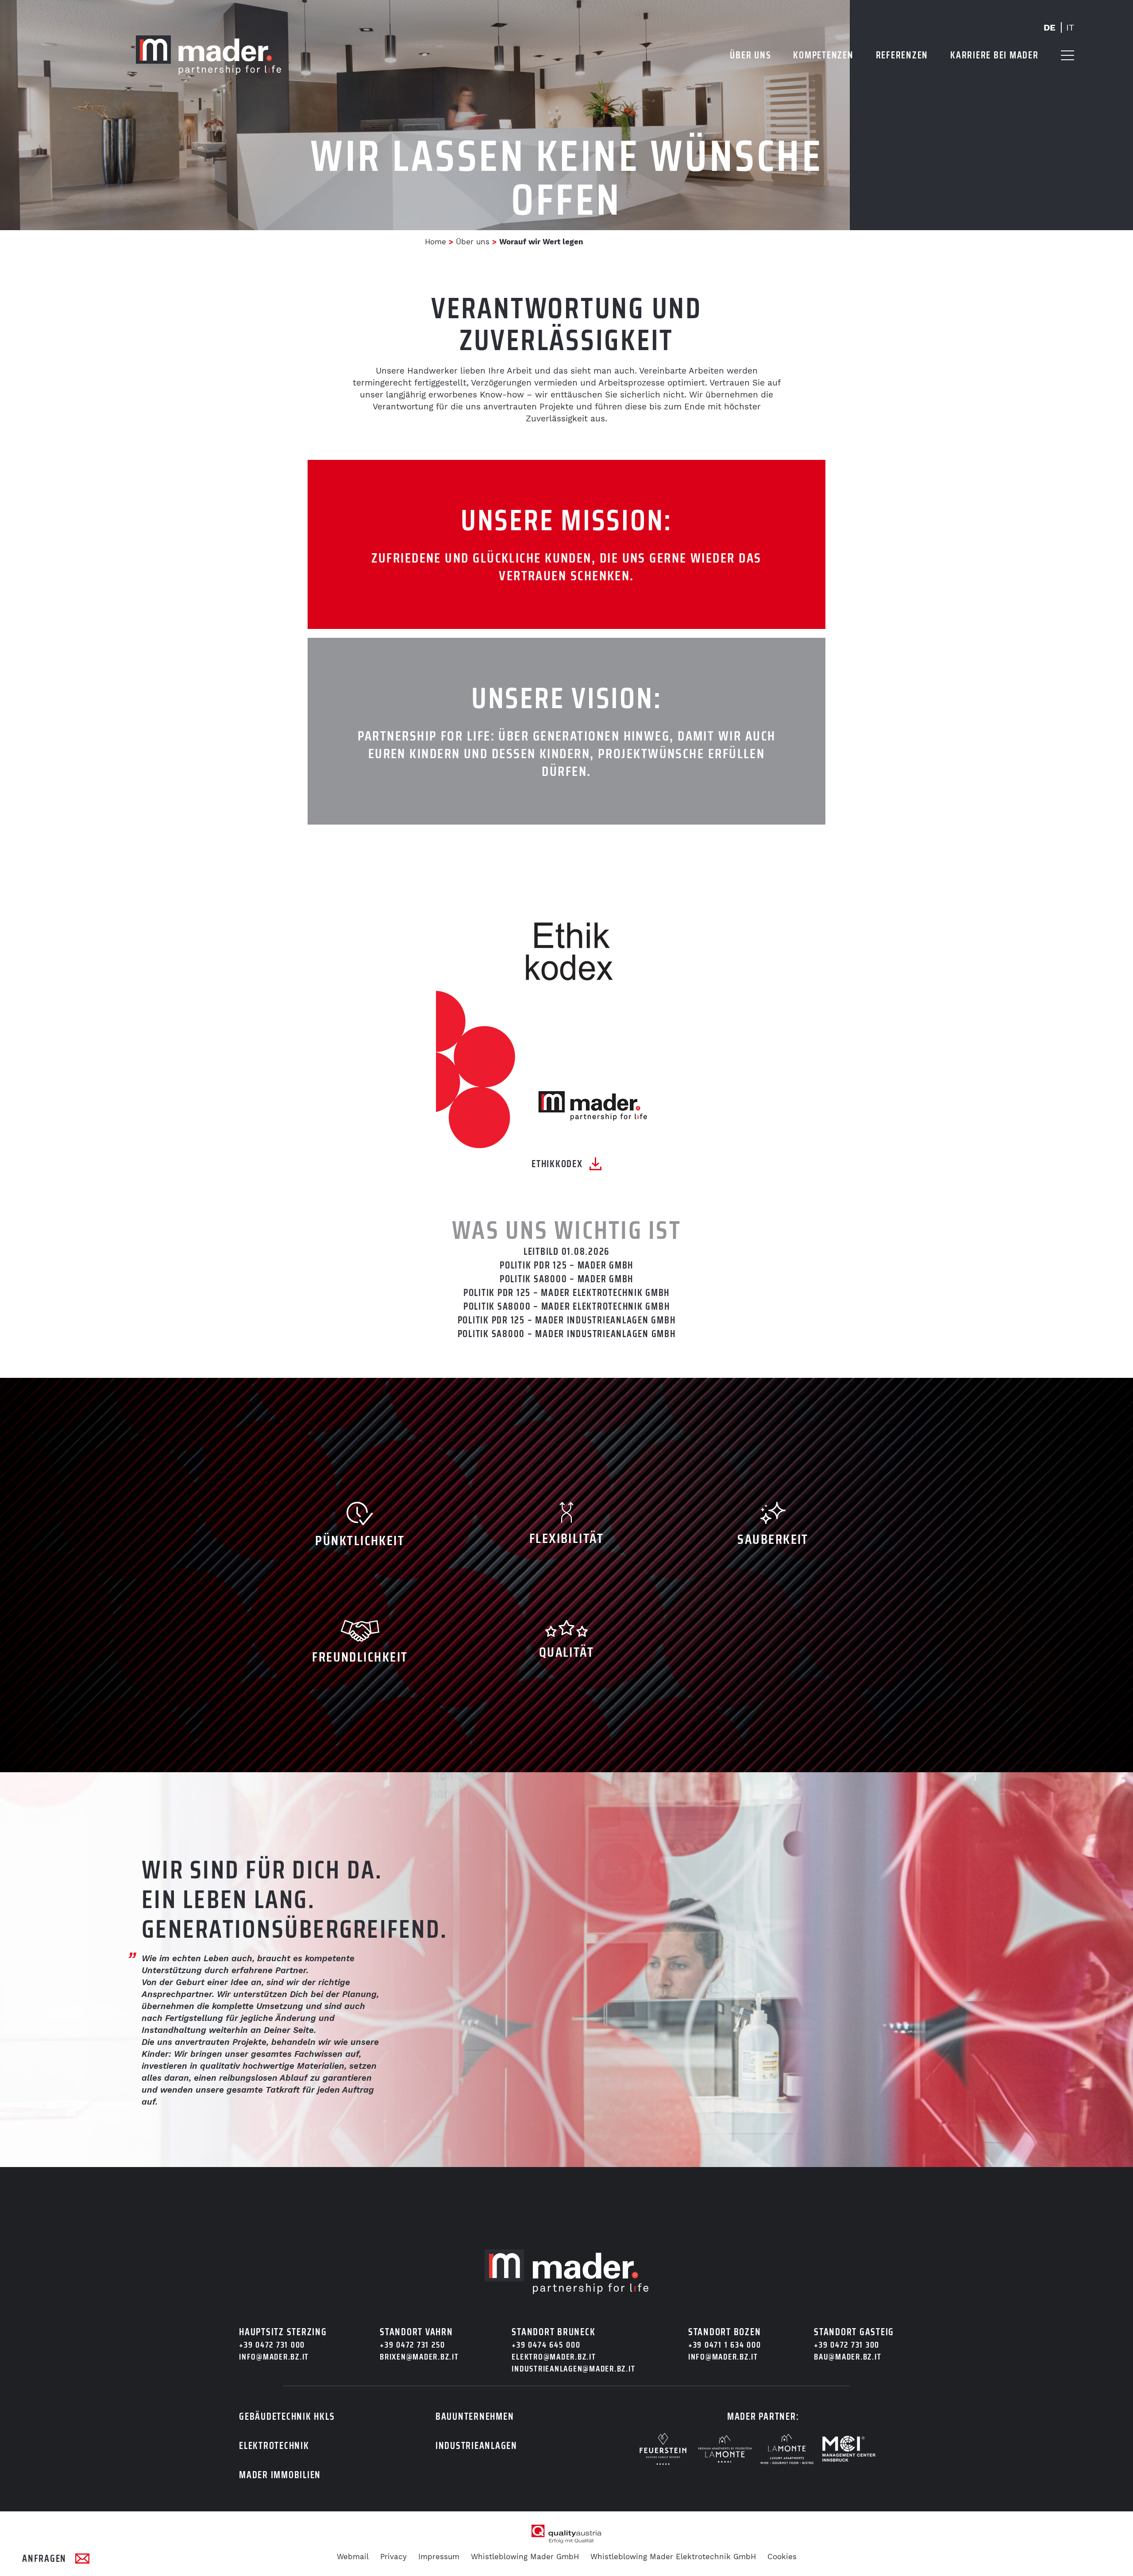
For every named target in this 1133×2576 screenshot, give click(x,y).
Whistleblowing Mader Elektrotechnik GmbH (673, 2557)
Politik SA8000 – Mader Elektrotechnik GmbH (567, 1306)
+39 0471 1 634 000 (725, 2345)
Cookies (782, 2557)
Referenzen (902, 55)
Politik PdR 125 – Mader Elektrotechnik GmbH (566, 1293)
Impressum (439, 2557)
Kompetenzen (823, 55)
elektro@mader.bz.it (554, 2357)
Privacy (393, 2557)
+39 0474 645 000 (546, 2345)
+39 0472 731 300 (847, 2345)
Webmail (353, 2557)
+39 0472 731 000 (272, 2345)
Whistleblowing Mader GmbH (525, 2557)
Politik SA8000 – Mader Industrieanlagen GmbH (567, 1334)
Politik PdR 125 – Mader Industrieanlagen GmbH (567, 1320)
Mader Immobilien (280, 2475)
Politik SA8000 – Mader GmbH (566, 1279)
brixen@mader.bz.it (419, 2357)
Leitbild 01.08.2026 (566, 1251)
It (1070, 27)
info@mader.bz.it (274, 2357)
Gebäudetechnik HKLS (287, 2416)
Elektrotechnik (274, 2446)
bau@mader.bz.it (848, 2357)
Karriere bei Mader (994, 55)
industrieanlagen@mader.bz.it (573, 2369)
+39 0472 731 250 (412, 2345)
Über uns (750, 55)
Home (435, 242)
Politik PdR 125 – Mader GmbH (566, 1265)
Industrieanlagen (476, 2446)
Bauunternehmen (475, 2416)
